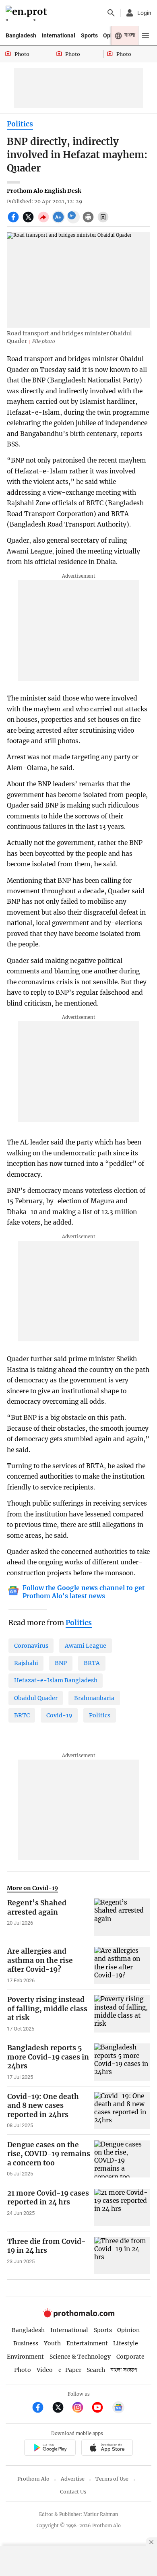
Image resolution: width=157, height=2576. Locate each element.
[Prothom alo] (28, 13)
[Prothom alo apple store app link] (107, 2449)
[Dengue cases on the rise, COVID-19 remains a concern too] (122, 2159)
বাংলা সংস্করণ (124, 2370)
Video (45, 2370)
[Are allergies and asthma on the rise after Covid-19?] (122, 1965)
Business (26, 2343)
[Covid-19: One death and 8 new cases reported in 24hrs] (122, 2111)
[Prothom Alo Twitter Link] (61, 2408)
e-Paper (70, 2370)
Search (96, 2370)
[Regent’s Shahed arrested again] (122, 1917)
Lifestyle (126, 2343)
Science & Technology (80, 2357)
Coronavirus (31, 1646)
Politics (20, 124)
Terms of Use (112, 2479)
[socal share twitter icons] (29, 221)
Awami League (86, 1646)
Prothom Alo (33, 2479)
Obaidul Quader (36, 1698)
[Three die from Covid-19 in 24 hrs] (122, 2256)
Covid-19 (59, 1715)
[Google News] (118, 2408)
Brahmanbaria (94, 1698)
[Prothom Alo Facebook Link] (41, 2408)
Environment (25, 2357)
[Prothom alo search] (111, 13)
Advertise (73, 2479)
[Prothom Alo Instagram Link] (81, 2408)
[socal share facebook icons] (14, 221)
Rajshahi (26, 1663)
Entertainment (87, 2343)
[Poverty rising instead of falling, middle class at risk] (122, 2014)
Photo (23, 2370)
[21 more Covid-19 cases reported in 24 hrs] (122, 2207)
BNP (61, 1663)
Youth (52, 2343)
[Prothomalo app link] (50, 2449)
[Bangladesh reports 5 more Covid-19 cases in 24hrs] (122, 2062)
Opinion (128, 2330)
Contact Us (73, 2492)
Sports (89, 35)
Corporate (130, 2357)
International (59, 35)
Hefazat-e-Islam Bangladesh (56, 1680)
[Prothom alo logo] (78, 2316)
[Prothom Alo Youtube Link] (101, 2408)
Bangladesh (21, 35)
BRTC (22, 1715)
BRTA (92, 1663)
